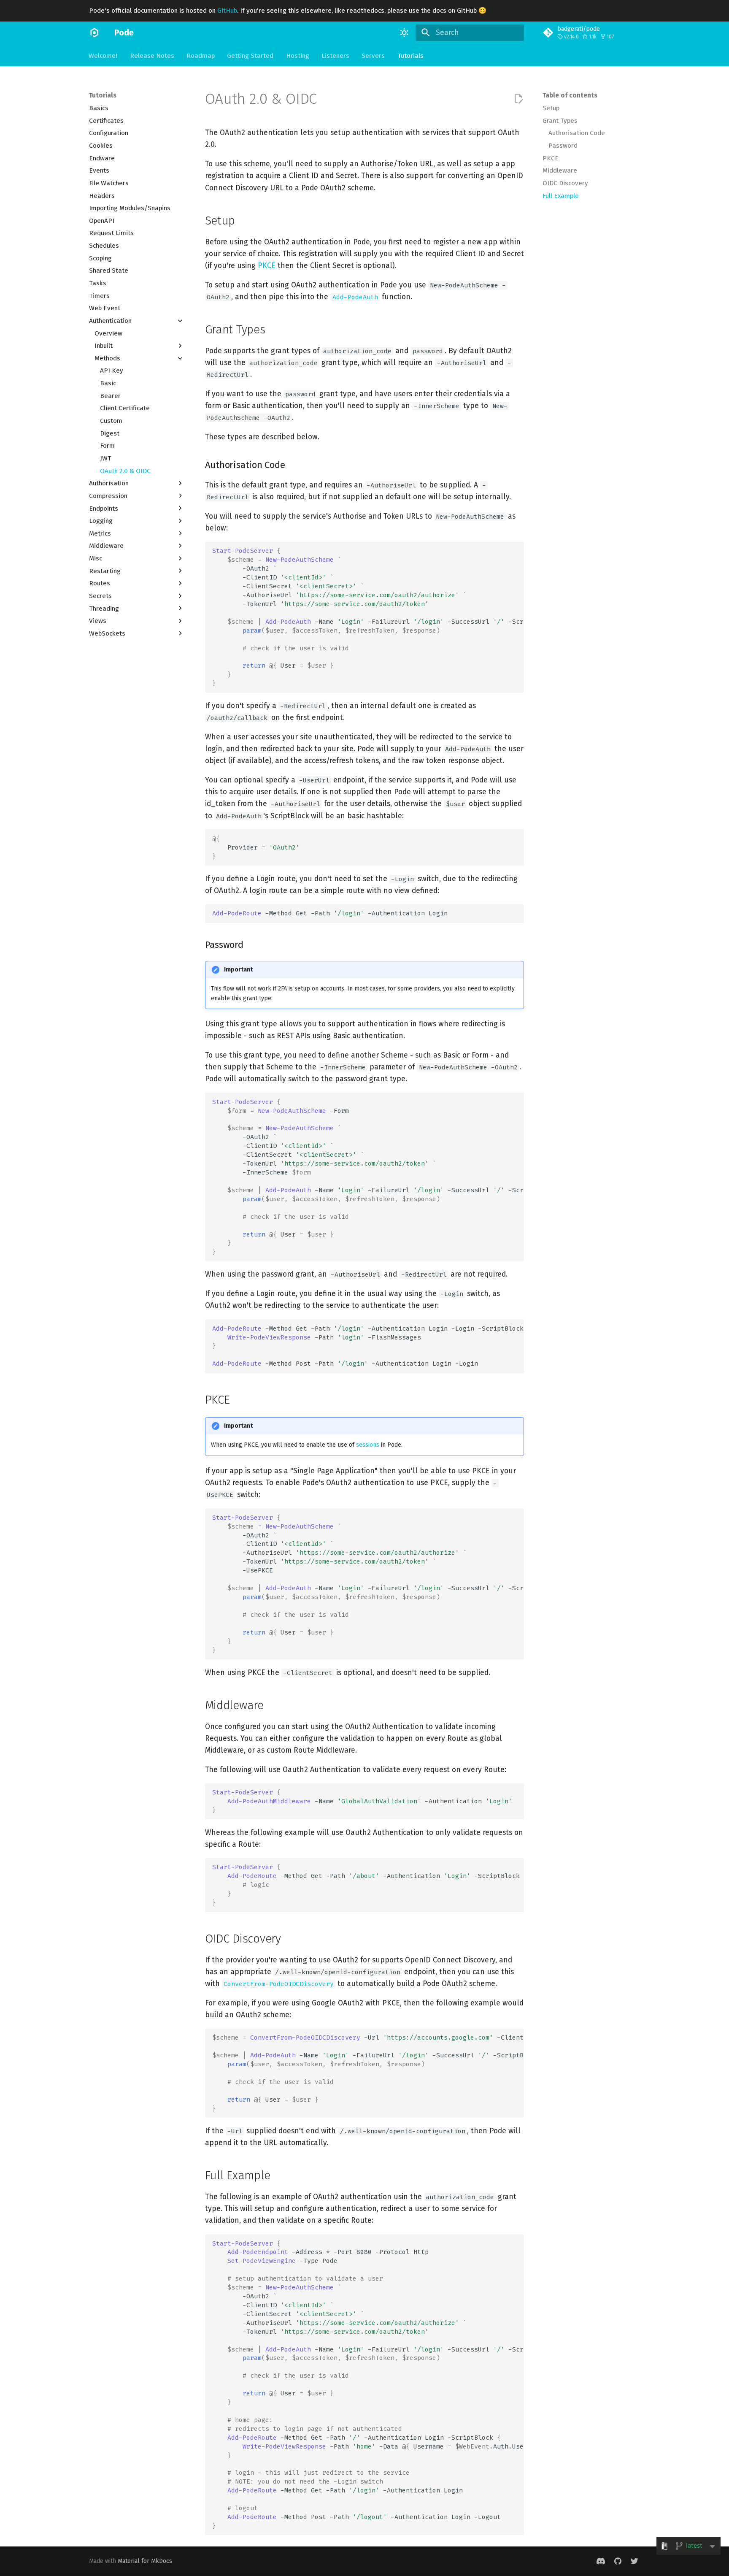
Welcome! (103, 55)
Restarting (105, 571)
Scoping (100, 258)
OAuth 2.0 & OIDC (125, 471)
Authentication (110, 321)
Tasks (98, 283)
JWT (106, 458)
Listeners (335, 55)
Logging (101, 521)
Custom (111, 421)
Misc (96, 558)
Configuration (109, 133)
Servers (374, 55)
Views (98, 621)
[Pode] (94, 32)
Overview (108, 333)
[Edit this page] (518, 99)
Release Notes (152, 55)
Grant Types (560, 120)
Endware (102, 158)
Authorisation (109, 483)
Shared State (109, 271)
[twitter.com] (635, 2561)
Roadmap (201, 55)
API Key (112, 371)
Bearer (110, 395)
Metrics (100, 533)
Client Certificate (125, 408)
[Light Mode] (405, 32)
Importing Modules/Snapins (130, 208)
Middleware (106, 546)
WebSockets (107, 633)
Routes (100, 583)
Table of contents (570, 95)
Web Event (105, 308)
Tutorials (410, 55)
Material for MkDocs (145, 2561)
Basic (108, 383)
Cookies (101, 146)
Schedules (104, 246)
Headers (102, 195)
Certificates (106, 120)
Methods (107, 358)
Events (99, 170)
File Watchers (109, 183)
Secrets (100, 596)
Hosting (298, 55)
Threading (104, 608)
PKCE (551, 158)
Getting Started (251, 55)
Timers (99, 295)
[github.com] (617, 2561)
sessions (368, 1445)
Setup (551, 108)
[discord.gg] (601, 2561)
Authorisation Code (577, 133)
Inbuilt (104, 346)
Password (563, 146)
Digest (110, 433)
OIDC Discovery (565, 183)
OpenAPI (102, 220)
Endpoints (104, 508)
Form (107, 446)
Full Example (561, 195)
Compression (108, 496)
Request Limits (111, 233)
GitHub (227, 11)
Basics (99, 108)
